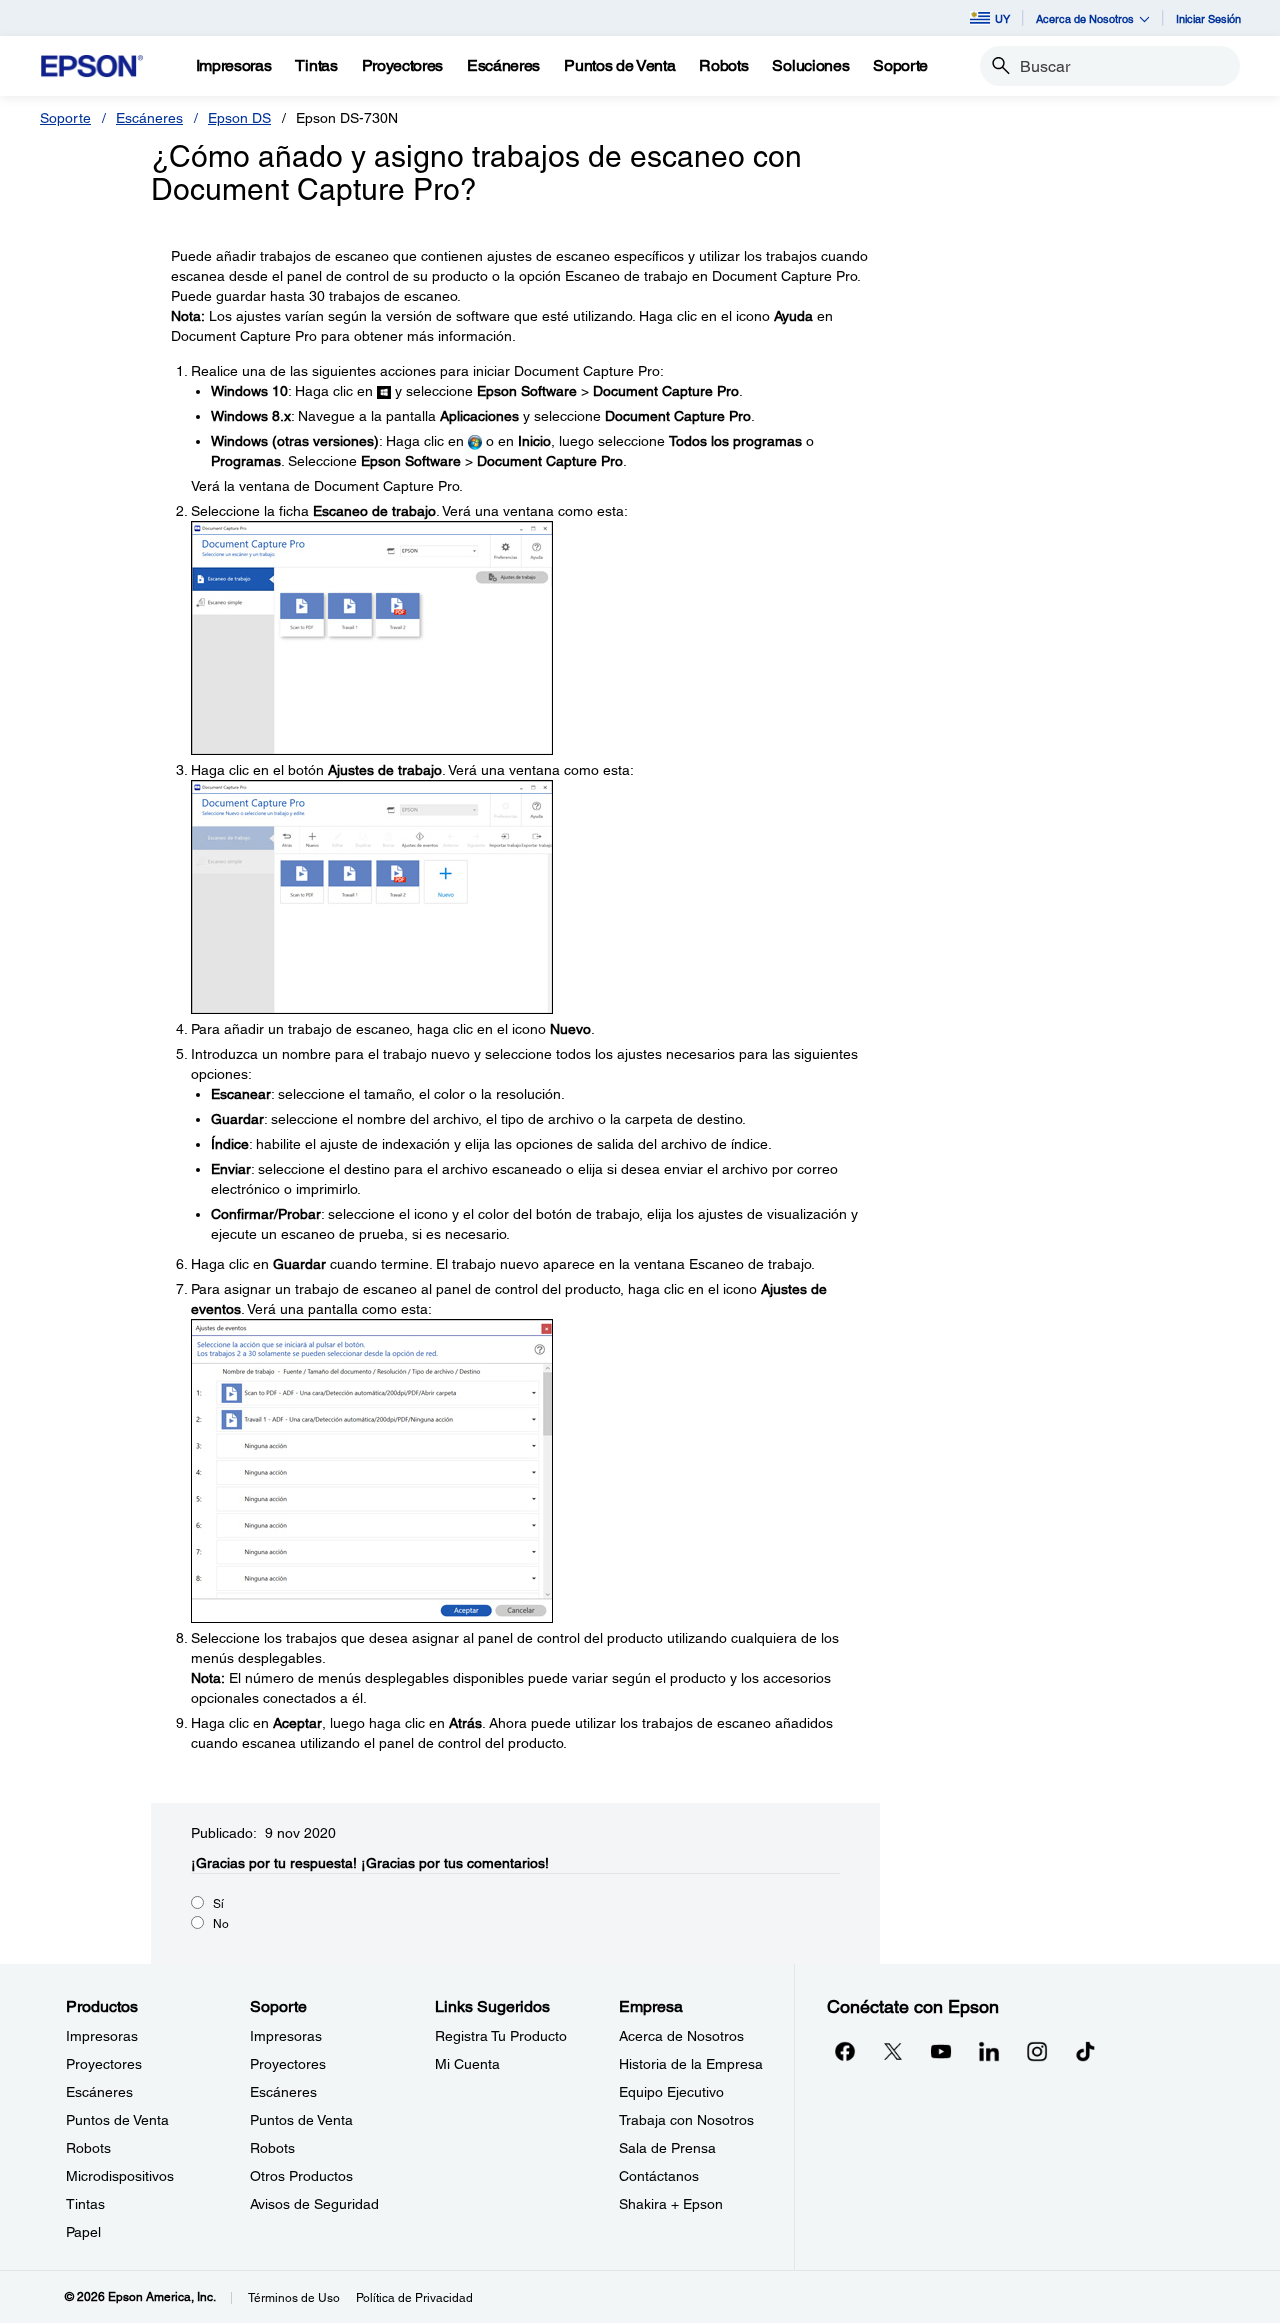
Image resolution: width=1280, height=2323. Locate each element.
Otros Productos (301, 2176)
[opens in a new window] (1085, 2051)
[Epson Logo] (92, 66)
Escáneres (149, 118)
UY (1002, 18)
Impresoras (102, 2036)
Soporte (65, 118)
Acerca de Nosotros (681, 2036)
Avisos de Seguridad (314, 2204)
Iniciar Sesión (1208, 18)
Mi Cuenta (467, 2064)
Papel (83, 2232)
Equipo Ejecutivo (671, 2092)
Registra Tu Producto (501, 2036)
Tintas (85, 2204)
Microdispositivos (120, 2176)
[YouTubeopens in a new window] (941, 2051)
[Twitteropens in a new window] (893, 2051)
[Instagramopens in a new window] (1037, 2051)
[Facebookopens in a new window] (845, 2051)
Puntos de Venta (117, 2120)
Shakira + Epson (671, 2204)
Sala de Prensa (667, 2148)
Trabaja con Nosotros (686, 2120)
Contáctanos (659, 2176)
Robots (88, 2148)
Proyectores (104, 2064)
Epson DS (239, 118)
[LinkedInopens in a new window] (989, 2051)
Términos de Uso (294, 2298)
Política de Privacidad (414, 2298)
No (221, 1924)
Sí (218, 1904)
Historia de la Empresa (691, 2064)
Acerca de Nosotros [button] (1085, 18)
